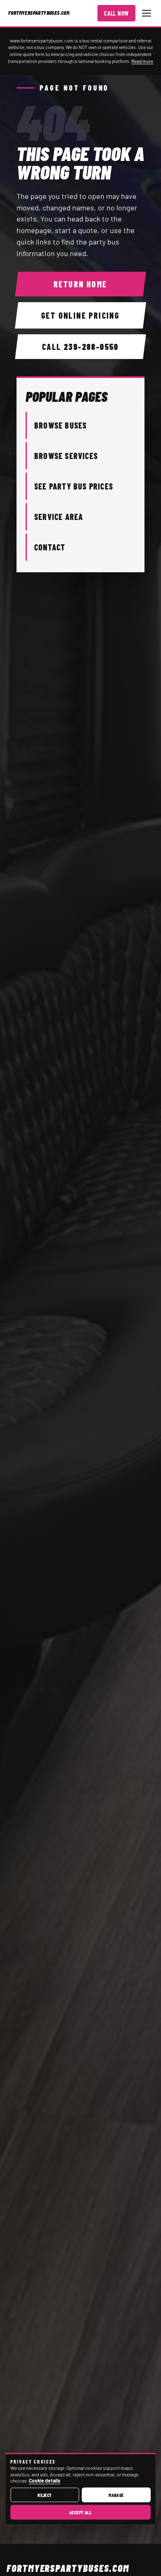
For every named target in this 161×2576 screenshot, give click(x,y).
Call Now (116, 13)
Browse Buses (60, 425)
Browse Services (66, 456)
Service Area (59, 517)
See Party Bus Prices (74, 486)
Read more (142, 61)
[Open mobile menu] (147, 13)
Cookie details (45, 2480)
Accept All (81, 2512)
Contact (50, 547)
